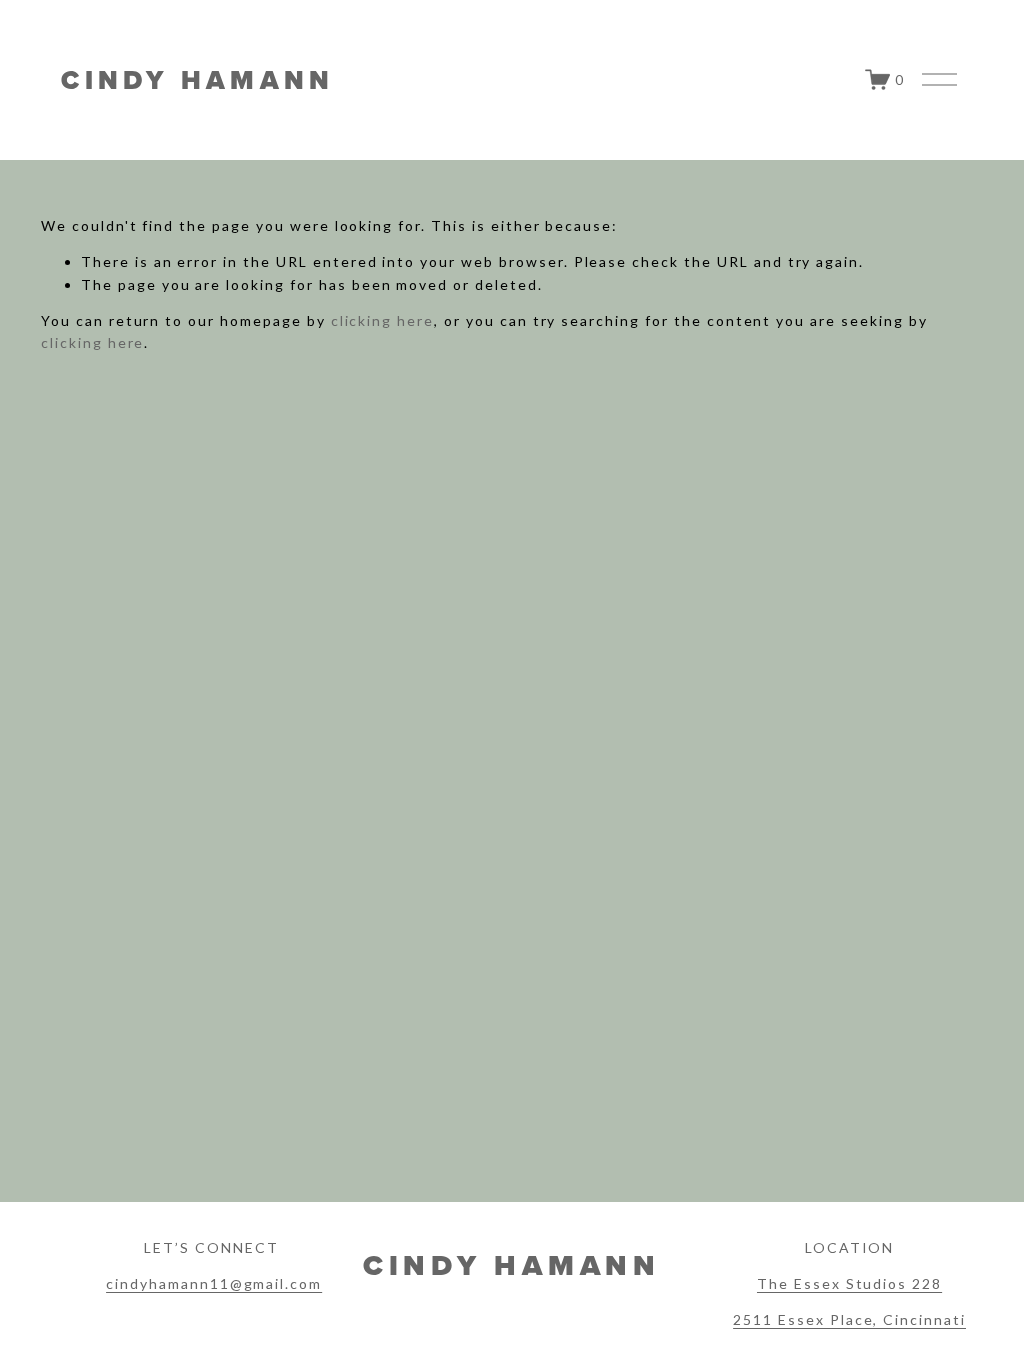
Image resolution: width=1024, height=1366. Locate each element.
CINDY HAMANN (197, 80)
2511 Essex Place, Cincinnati (849, 1319)
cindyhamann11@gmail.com (214, 1283)
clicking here (382, 320)
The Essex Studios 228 (849, 1283)
